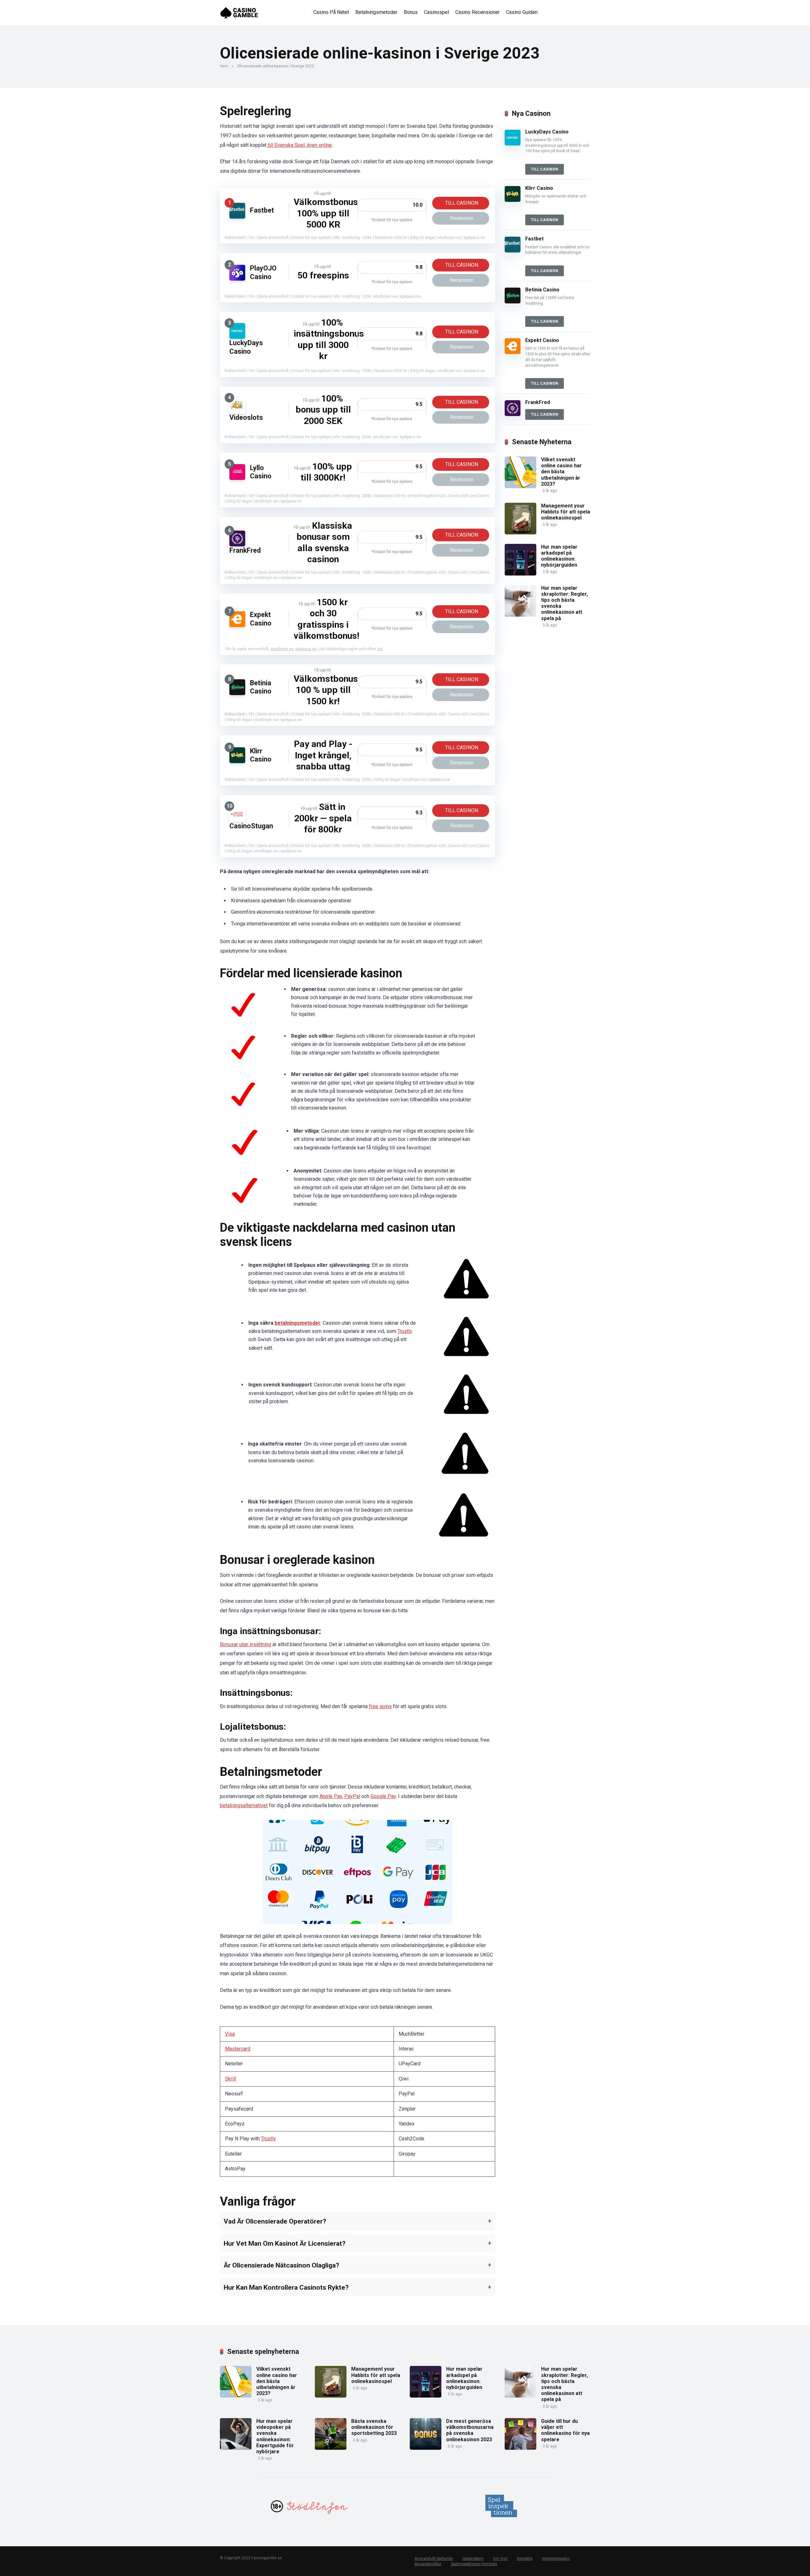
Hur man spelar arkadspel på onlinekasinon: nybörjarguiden (559, 556)
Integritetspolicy (556, 2559)
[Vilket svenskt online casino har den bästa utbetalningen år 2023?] (520, 486)
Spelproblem (473, 2559)
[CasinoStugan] (237, 820)
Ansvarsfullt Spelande (434, 2559)
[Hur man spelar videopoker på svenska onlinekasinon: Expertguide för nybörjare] (236, 2448)
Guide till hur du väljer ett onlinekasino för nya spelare (565, 2430)
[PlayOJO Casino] (237, 279)
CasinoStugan (251, 826)
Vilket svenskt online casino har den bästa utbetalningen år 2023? (561, 472)
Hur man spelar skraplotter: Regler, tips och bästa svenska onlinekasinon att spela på (564, 603)
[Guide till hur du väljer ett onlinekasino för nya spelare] (520, 2448)
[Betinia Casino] (237, 693)
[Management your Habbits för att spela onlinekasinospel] (520, 533)
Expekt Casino (261, 619)
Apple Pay (331, 1796)
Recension (462, 218)
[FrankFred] (237, 545)
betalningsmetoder (298, 1323)
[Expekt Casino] (237, 625)
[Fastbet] (237, 217)
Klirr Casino (261, 755)
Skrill (231, 2079)
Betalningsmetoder (376, 12)
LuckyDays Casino (246, 347)
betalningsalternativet (244, 1805)
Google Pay (383, 1796)
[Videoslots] (237, 412)
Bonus (411, 12)
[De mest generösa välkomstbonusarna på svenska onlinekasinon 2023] (426, 2448)
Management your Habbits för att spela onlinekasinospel (566, 512)
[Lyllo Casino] (237, 478)
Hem (224, 66)
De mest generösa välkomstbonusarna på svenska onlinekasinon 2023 (470, 2430)
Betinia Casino (261, 687)
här (380, 649)
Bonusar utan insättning (246, 1644)
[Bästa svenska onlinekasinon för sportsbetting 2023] (331, 2448)
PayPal (352, 1796)
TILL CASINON (462, 203)
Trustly (405, 1331)
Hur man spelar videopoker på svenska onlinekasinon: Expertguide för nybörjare (275, 2436)
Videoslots (246, 417)
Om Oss (500, 2559)
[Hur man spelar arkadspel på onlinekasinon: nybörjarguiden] (520, 574)
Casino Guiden (522, 12)
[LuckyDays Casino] (237, 337)
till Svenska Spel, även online (299, 145)
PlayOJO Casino (263, 272)
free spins (380, 1706)
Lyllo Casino (261, 472)
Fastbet (262, 210)
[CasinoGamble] (239, 10)
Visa (230, 2034)
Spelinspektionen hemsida (474, 2564)
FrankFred (245, 550)
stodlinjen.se (282, 649)
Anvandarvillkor (428, 2564)
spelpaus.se (306, 649)
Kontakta (525, 2559)
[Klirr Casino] (237, 761)
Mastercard (238, 2049)
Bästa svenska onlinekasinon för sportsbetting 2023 (374, 2427)
